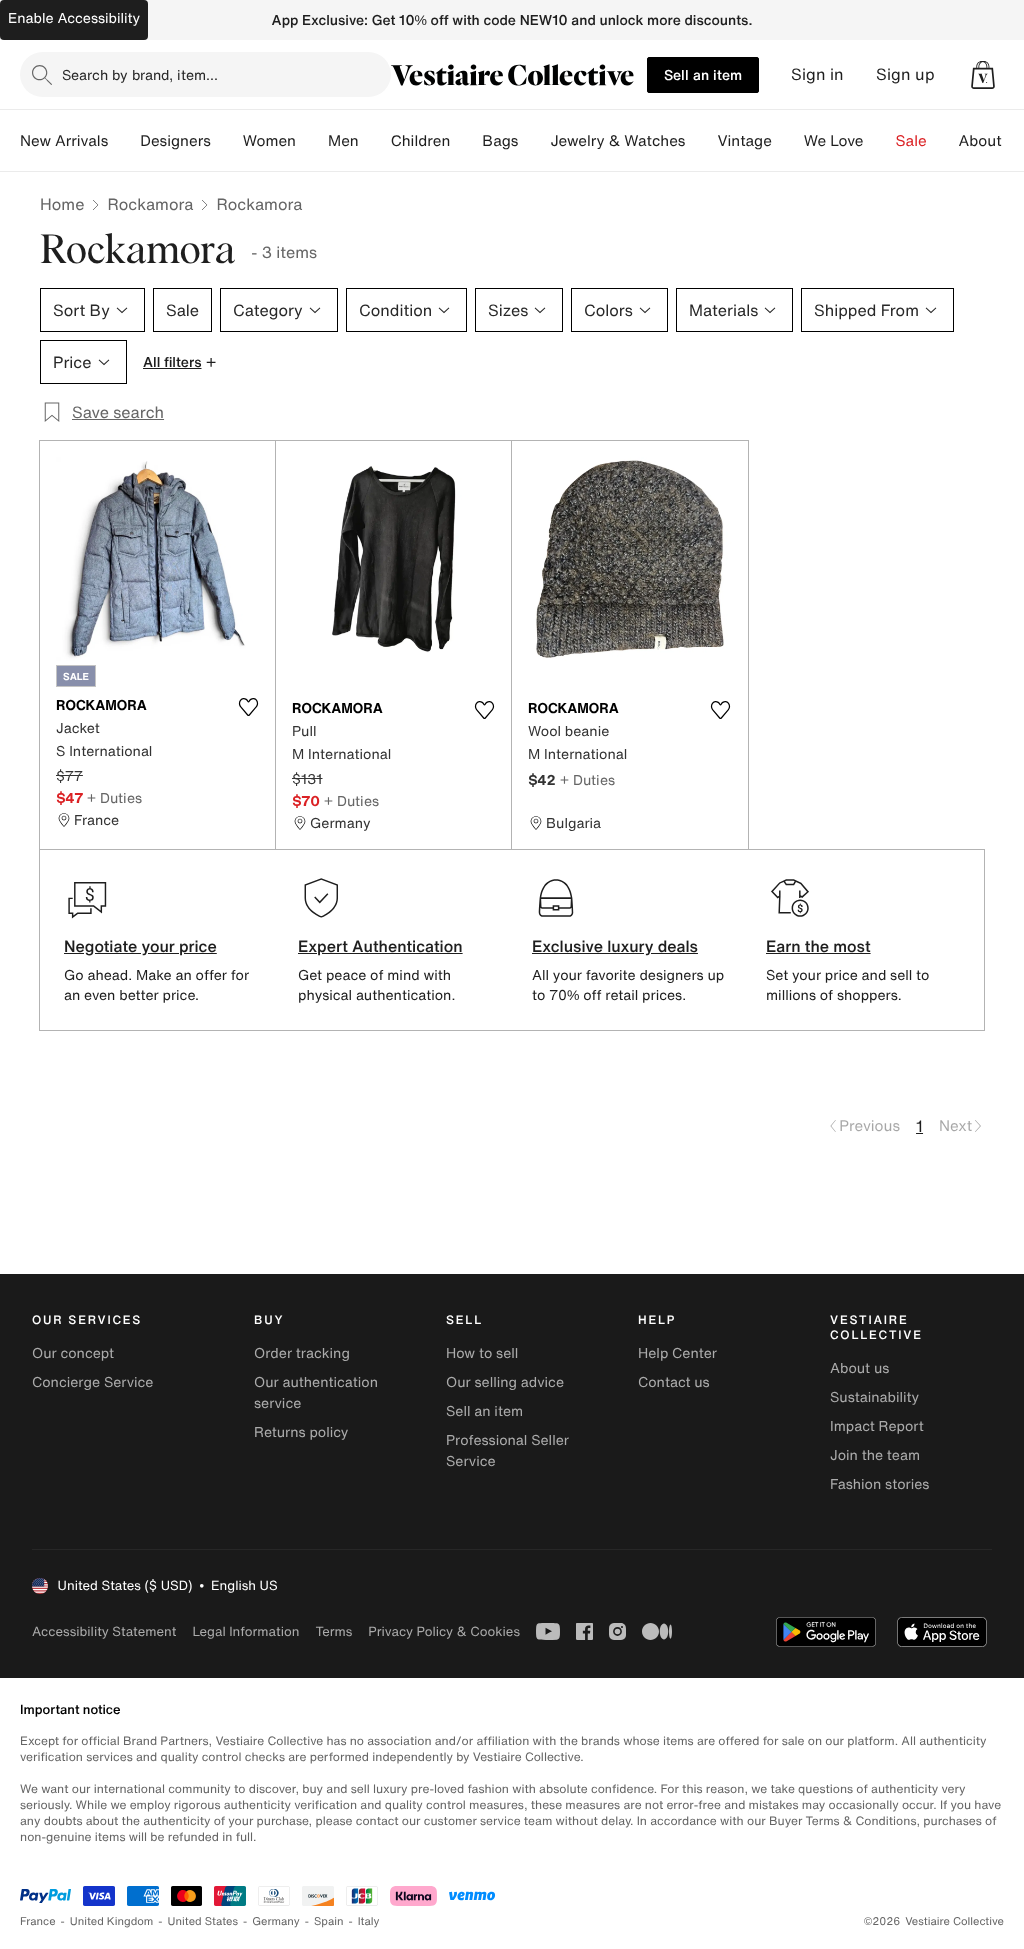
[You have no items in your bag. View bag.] (983, 75)
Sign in (817, 74)
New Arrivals (64, 141)
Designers (175, 141)
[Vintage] (788, 141)
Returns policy (301, 1432)
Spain (329, 1921)
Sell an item (703, 74)
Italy (369, 1921)
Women (269, 141)
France (38, 1921)
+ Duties (114, 797)
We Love (834, 141)
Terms (333, 1631)
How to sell (482, 1353)
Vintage (744, 141)
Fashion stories (879, 1484)
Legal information (245, 1631)
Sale (911, 141)
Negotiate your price (140, 946)
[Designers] (227, 141)
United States (203, 1921)
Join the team (875, 1455)
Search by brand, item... (140, 74)
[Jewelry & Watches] (701, 141)
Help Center (677, 1353)
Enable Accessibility (74, 18)
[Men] (375, 141)
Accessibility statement (104, 1631)
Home (62, 204)
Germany (276, 1921)
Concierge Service (92, 1382)
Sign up (905, 74)
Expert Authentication (380, 946)
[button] (983, 75)
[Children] (466, 141)
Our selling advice (505, 1382)
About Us (991, 141)
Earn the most (818, 946)
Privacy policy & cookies (444, 1631)
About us (859, 1368)
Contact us (674, 1382)
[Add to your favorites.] (248, 707)
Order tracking (302, 1353)
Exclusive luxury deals (615, 946)
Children (421, 141)
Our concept (73, 1353)
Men (343, 141)
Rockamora (150, 204)
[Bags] (534, 141)
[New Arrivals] (124, 141)
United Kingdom (112, 1921)
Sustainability (874, 1397)
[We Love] (880, 141)
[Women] (312, 141)
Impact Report (877, 1426)
